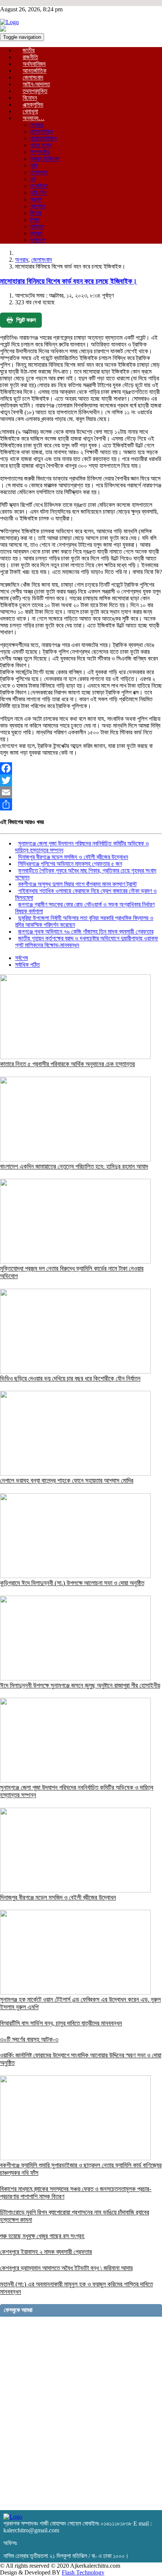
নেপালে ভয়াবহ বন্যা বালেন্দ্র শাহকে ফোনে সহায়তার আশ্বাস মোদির (67, 1481)
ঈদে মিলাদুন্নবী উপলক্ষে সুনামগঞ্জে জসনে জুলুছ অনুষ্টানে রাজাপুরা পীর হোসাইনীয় (80, 1686)
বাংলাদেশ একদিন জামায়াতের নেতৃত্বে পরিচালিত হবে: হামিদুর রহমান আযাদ (74, 1167)
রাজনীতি (30, 57)
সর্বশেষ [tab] (21, 958)
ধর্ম (33, 179)
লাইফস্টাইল (41, 132)
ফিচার (36, 213)
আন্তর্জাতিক (34, 71)
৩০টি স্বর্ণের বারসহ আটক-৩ (29, 2040)
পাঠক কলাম (41, 145)
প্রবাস (36, 199)
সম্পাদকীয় (40, 152)
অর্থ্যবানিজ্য (34, 64)
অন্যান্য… (34, 118)
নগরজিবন (39, 186)
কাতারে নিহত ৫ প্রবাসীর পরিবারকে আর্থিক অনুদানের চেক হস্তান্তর (67, 1064)
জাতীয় (29, 50)
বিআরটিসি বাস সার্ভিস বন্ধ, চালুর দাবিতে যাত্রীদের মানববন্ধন (61, 2023)
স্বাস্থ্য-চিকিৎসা (44, 159)
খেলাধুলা (30, 111)
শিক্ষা (35, 220)
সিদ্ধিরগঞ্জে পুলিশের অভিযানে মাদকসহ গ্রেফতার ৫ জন (70, 864)
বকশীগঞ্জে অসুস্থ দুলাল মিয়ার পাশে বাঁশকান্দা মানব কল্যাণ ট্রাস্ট (77, 884)
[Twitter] (81, 780)
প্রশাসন (38, 206)
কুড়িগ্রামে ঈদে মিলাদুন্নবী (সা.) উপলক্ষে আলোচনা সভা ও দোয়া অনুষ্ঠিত (72, 1583)
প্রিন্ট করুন (26, 320)
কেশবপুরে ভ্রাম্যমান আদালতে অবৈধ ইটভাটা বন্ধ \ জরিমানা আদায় (66, 2268)
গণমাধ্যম (39, 172)
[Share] (81, 804)
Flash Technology (83, 2572)
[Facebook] (81, 768)
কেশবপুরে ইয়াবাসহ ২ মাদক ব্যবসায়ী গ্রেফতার (46, 2252)
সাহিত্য (37, 227)
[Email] (81, 792)
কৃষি (34, 166)
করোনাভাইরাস (43, 138)
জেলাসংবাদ (33, 77)
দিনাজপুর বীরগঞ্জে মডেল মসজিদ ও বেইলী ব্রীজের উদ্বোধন (73, 857)
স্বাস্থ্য (36, 233)
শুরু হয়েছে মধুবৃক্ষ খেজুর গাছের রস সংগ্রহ (42, 2236)
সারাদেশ (38, 240)
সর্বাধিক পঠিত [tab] (28, 965)
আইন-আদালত (36, 84)
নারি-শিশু (38, 193)
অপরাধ (37, 125)
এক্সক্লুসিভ (33, 105)
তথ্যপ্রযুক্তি (35, 91)
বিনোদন (30, 98)
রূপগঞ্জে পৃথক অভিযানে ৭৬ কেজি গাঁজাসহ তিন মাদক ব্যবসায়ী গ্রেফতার (86, 932)
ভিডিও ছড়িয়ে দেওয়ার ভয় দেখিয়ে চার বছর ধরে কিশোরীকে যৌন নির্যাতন (70, 1379)
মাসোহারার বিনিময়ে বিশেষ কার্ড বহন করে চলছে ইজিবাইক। (69, 281)
